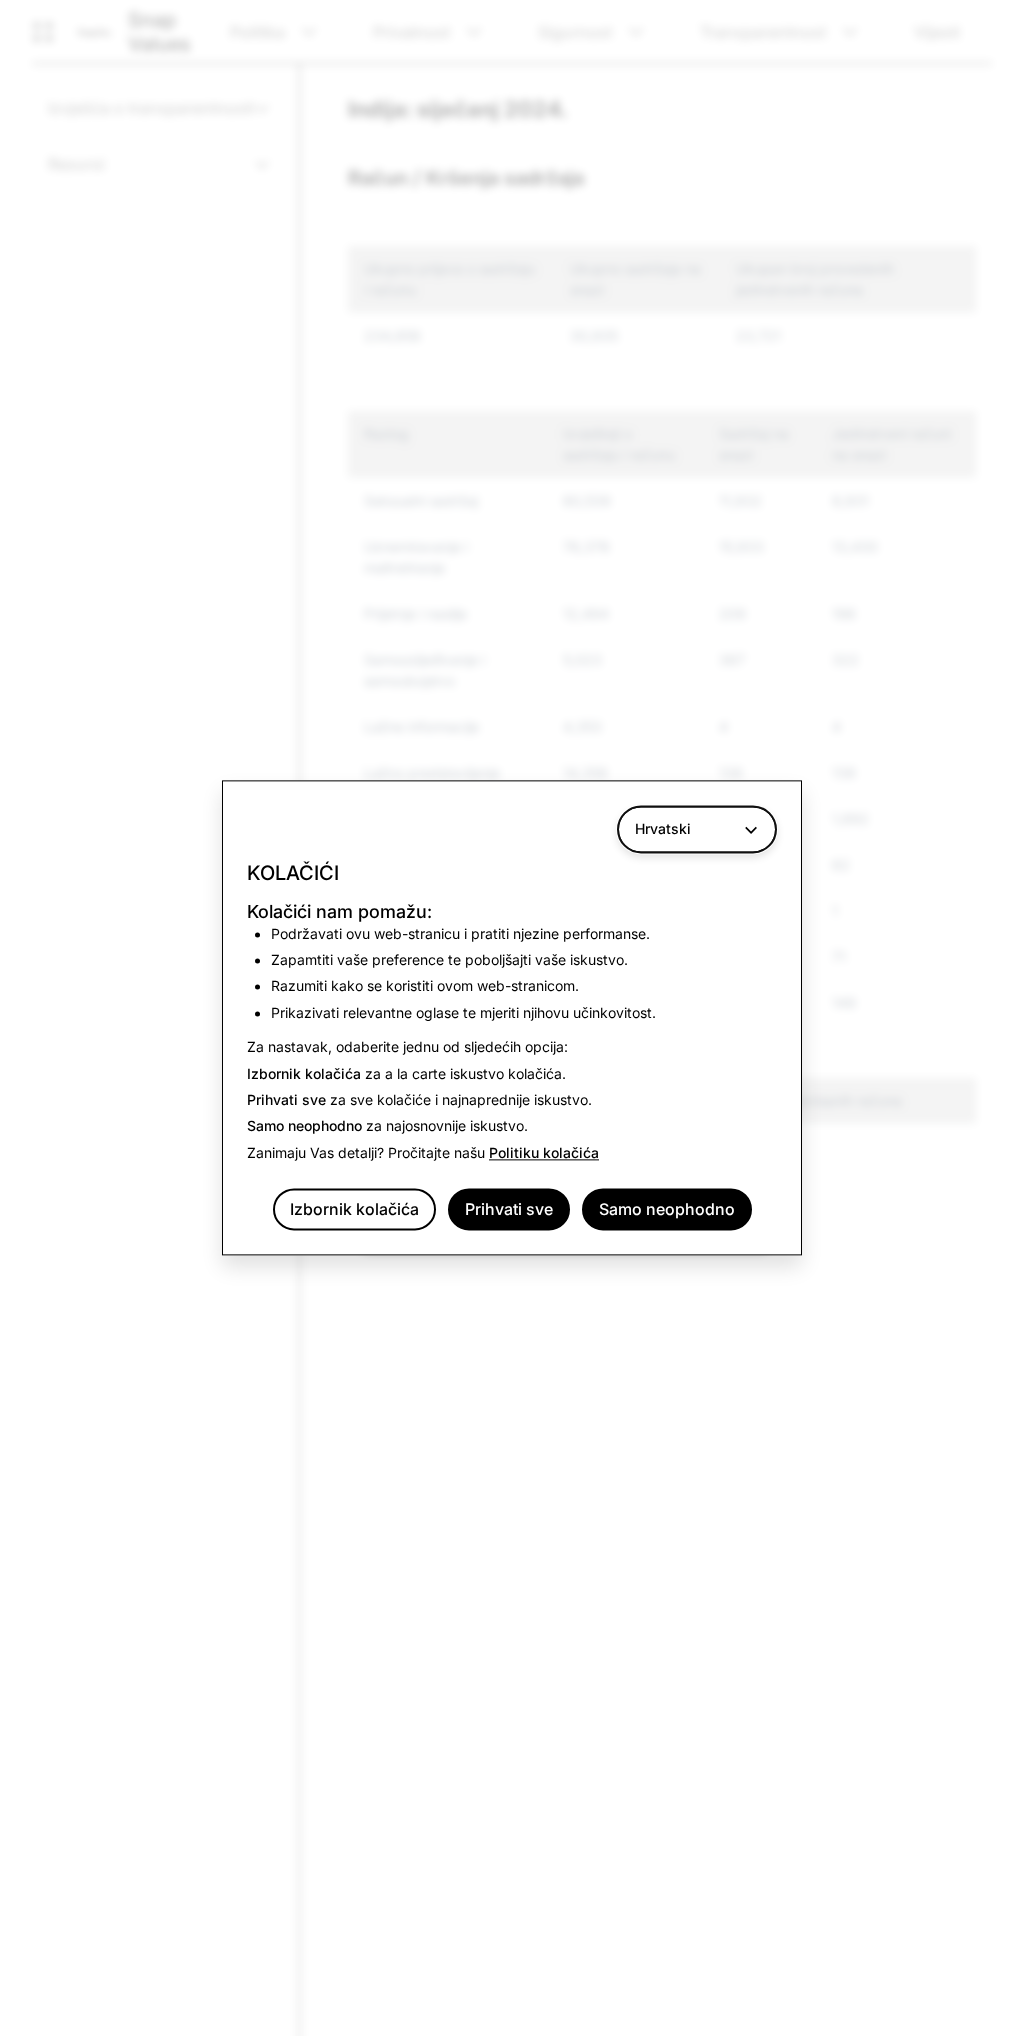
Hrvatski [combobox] (663, 828)
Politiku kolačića (544, 1152)
